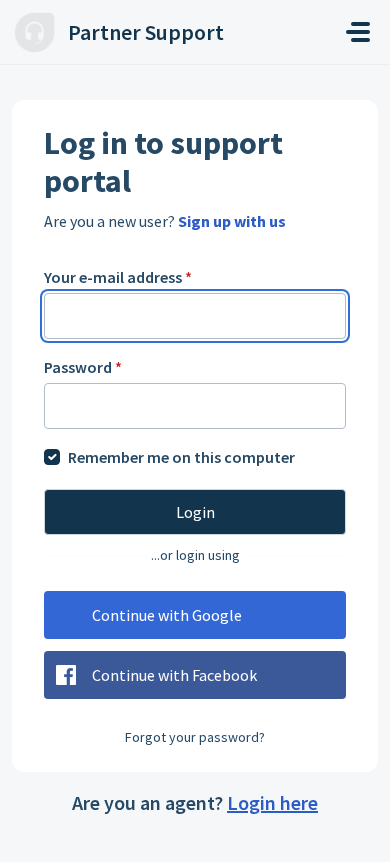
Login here (272, 802)
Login (195, 512)
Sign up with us (232, 221)
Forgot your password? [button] (195, 737)
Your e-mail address (118, 277)
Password (83, 367)
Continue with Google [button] (167, 615)
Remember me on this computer (181, 457)
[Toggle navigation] (358, 32)
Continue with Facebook (174, 675)
